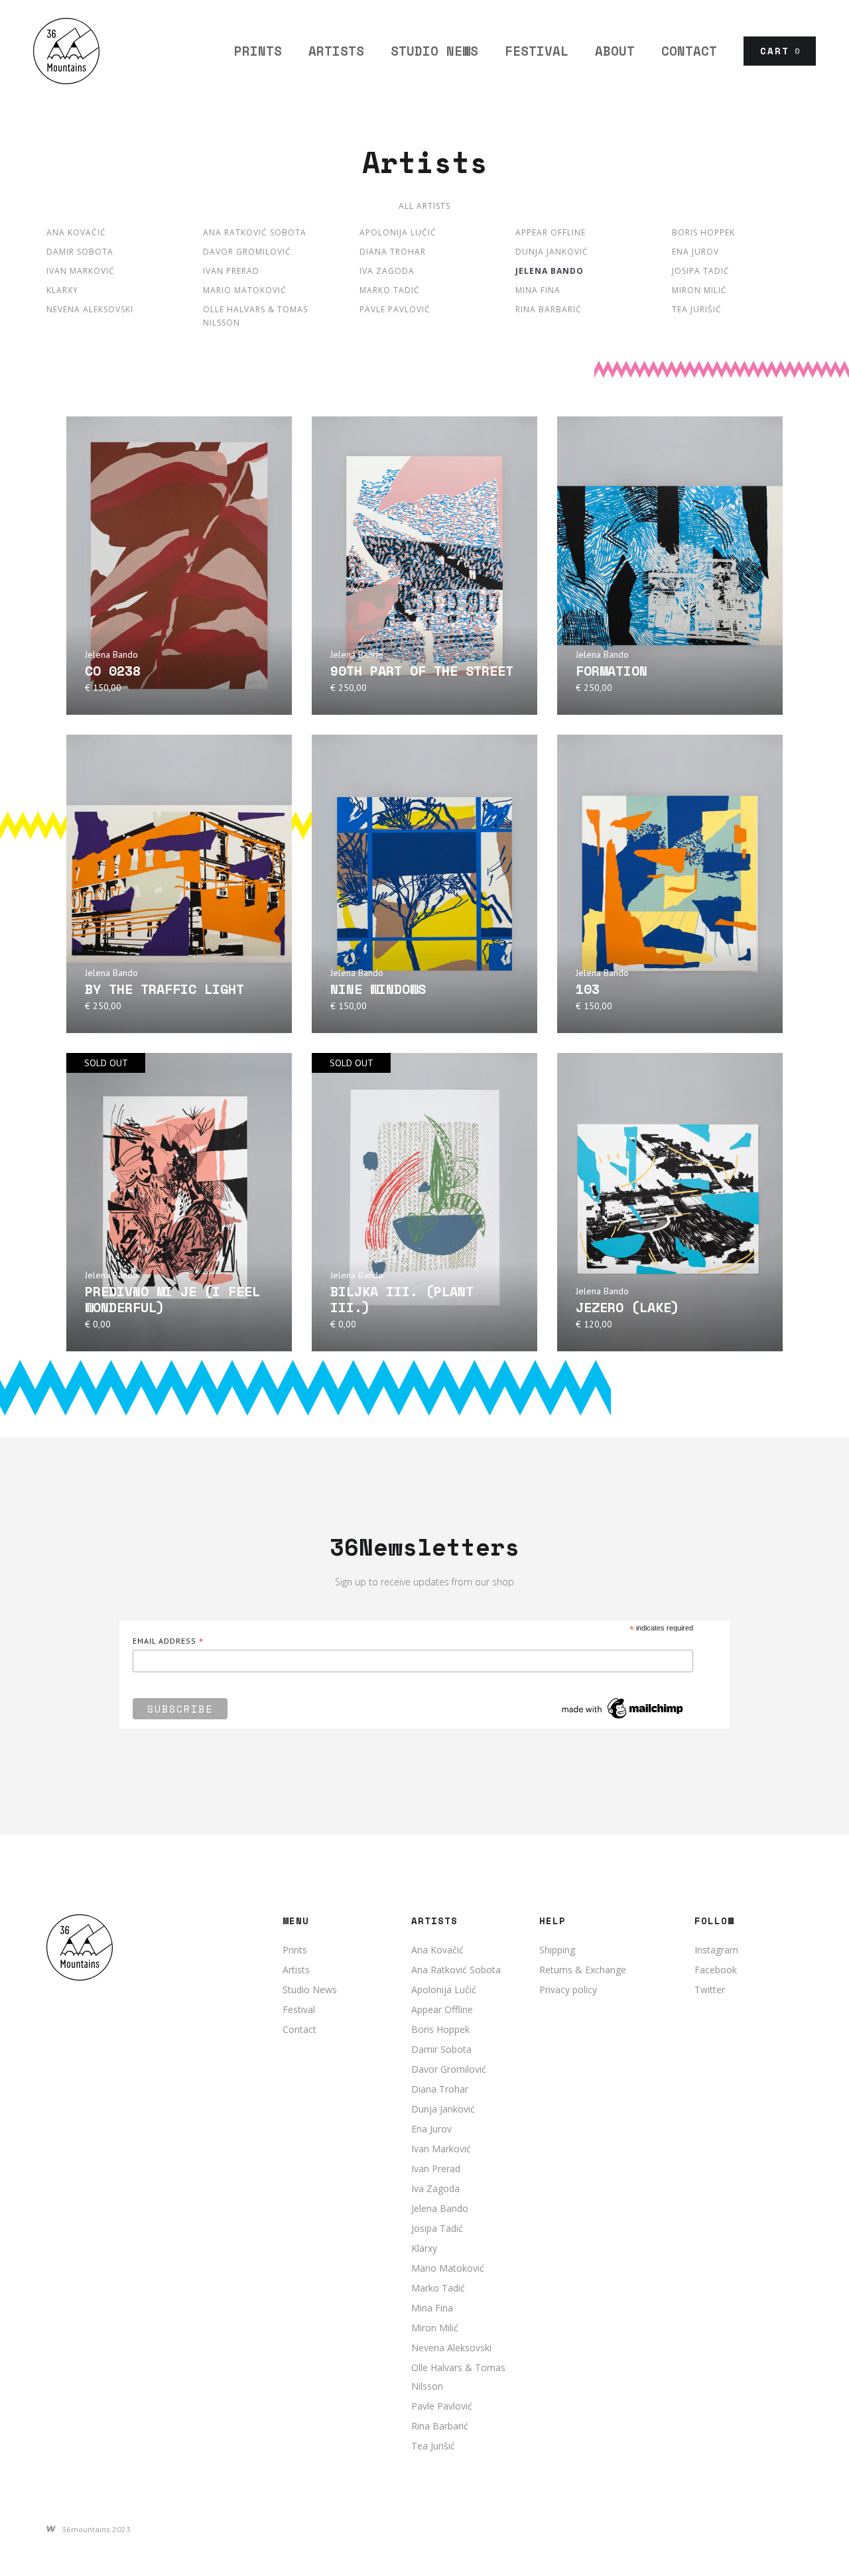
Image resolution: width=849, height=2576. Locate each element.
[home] (66, 51)
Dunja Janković (552, 252)
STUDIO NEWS (434, 51)
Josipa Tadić (701, 271)
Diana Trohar (393, 252)
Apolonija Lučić (398, 232)
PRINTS (258, 51)
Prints (295, 1950)
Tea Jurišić (697, 309)
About (615, 51)
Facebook (716, 1970)
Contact (689, 51)
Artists (296, 1970)
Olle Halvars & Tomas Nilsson (255, 316)
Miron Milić (699, 290)
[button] (780, 51)
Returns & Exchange (583, 1970)
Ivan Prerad (231, 271)
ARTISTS (336, 51)
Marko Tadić (390, 290)
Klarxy (62, 290)
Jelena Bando (550, 271)
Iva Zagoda (387, 271)
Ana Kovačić (76, 232)
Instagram (716, 1950)
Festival (299, 2009)
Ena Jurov (695, 252)
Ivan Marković (81, 271)
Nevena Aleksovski (90, 309)
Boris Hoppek (703, 232)
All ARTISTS (424, 206)
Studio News (310, 1990)
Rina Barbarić (549, 309)
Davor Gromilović (247, 252)
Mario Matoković (245, 290)
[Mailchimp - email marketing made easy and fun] (623, 1708)
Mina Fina (538, 290)
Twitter (710, 1990)
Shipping (557, 1950)
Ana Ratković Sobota (255, 232)
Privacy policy (568, 1990)
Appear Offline (551, 232)
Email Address (168, 1641)
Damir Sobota (80, 252)
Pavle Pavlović (395, 309)
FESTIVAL (537, 51)
